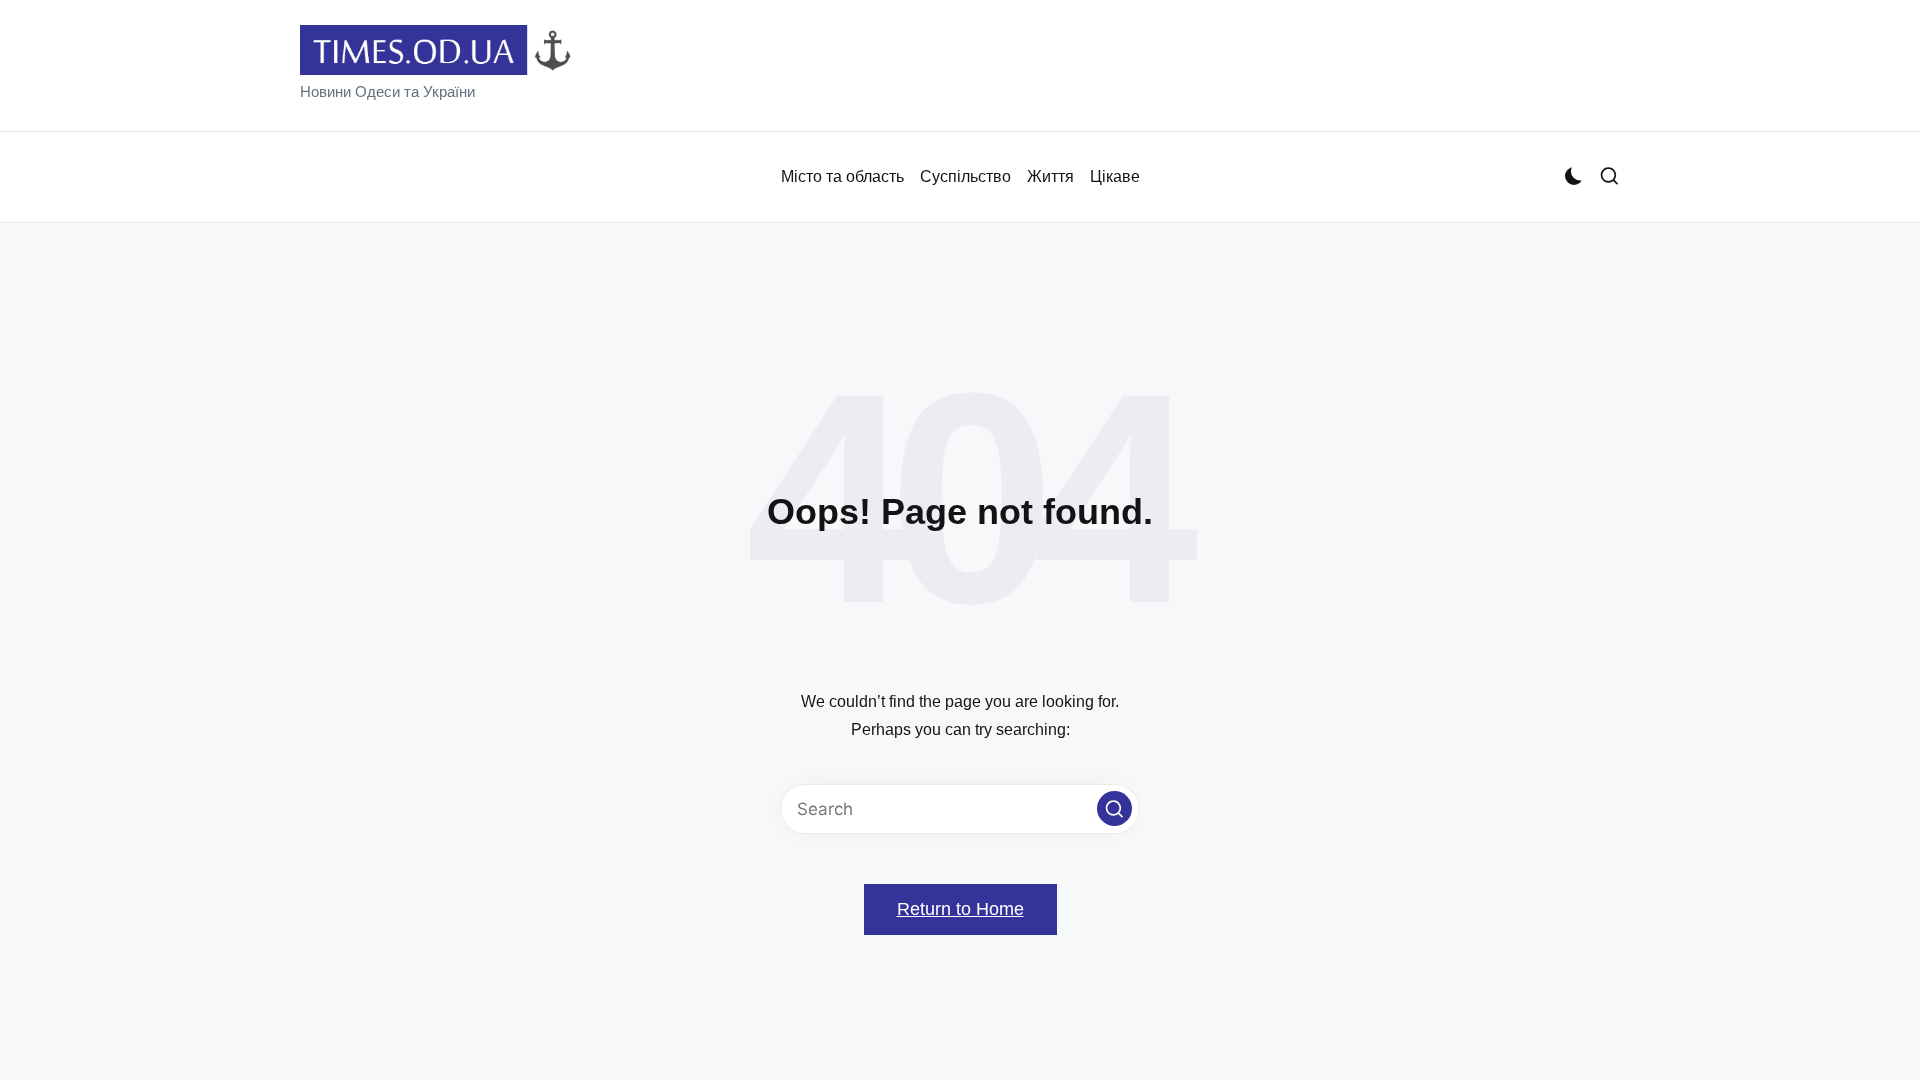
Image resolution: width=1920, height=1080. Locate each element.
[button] (1114, 808)
